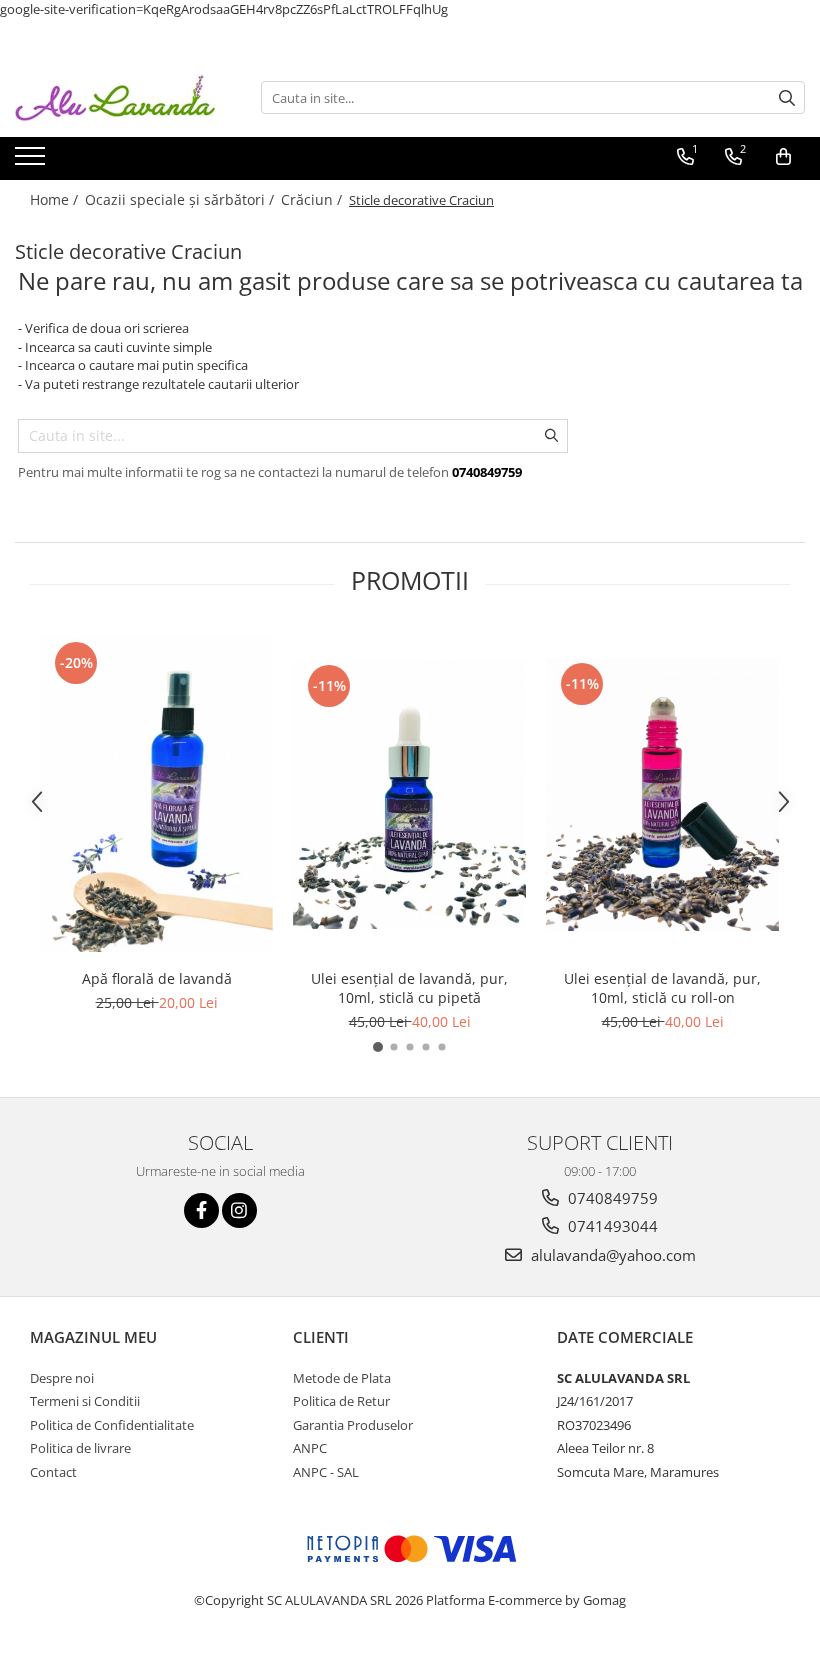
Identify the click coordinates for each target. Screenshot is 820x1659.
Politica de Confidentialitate (112, 1425)
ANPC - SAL (326, 1472)
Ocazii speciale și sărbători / (181, 199)
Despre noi (62, 1378)
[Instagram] (239, 1210)
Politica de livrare (80, 1448)
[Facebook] (201, 1210)
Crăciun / (313, 199)
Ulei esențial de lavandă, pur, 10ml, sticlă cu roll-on (662, 988)
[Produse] (32, 162)
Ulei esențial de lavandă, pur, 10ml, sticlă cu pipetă (409, 988)
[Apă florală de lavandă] (156, 795)
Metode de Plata (342, 1378)
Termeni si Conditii (85, 1401)
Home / (56, 199)
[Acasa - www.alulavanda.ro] (115, 98)
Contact (53, 1472)
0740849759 (611, 1198)
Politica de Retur (341, 1401)
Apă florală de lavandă (157, 978)
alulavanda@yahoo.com (611, 1255)
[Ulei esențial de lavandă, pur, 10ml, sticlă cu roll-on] (662, 794)
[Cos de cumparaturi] (783, 157)
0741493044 (611, 1226)
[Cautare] (787, 97)
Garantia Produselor (353, 1425)
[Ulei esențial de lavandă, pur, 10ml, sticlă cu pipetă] (409, 795)
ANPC (310, 1448)
